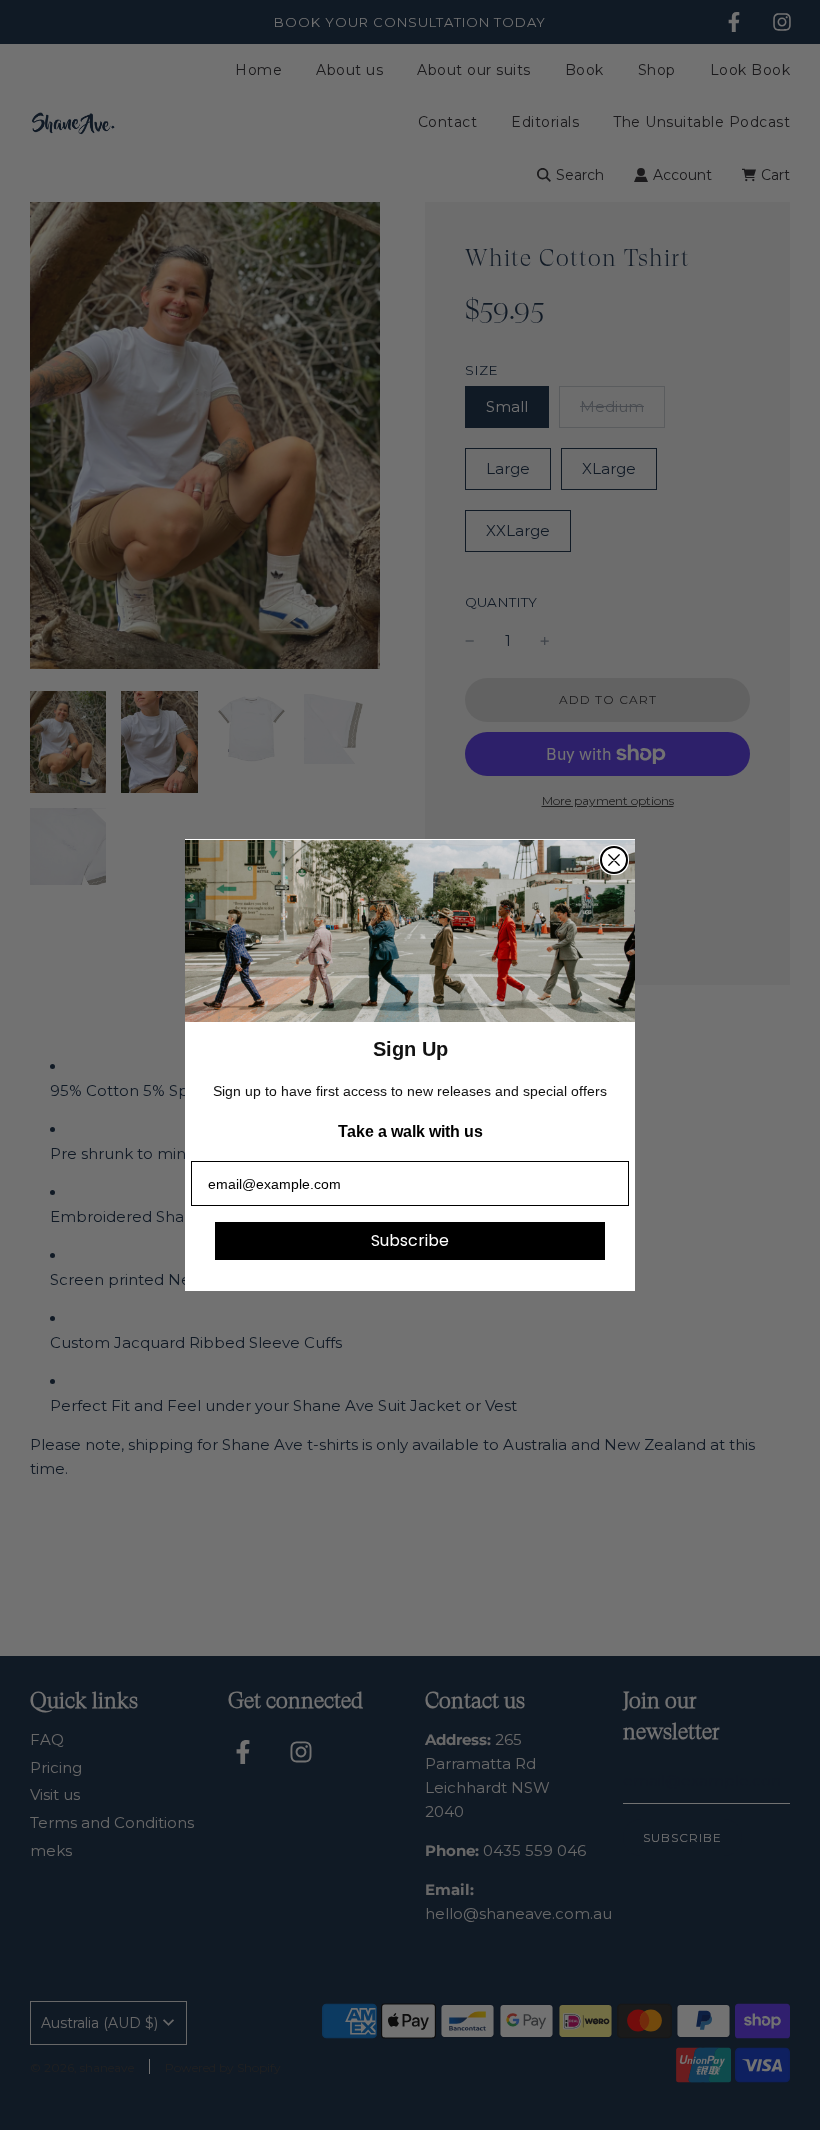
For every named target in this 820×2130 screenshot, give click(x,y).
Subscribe (410, 1240)
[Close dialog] (614, 860)
